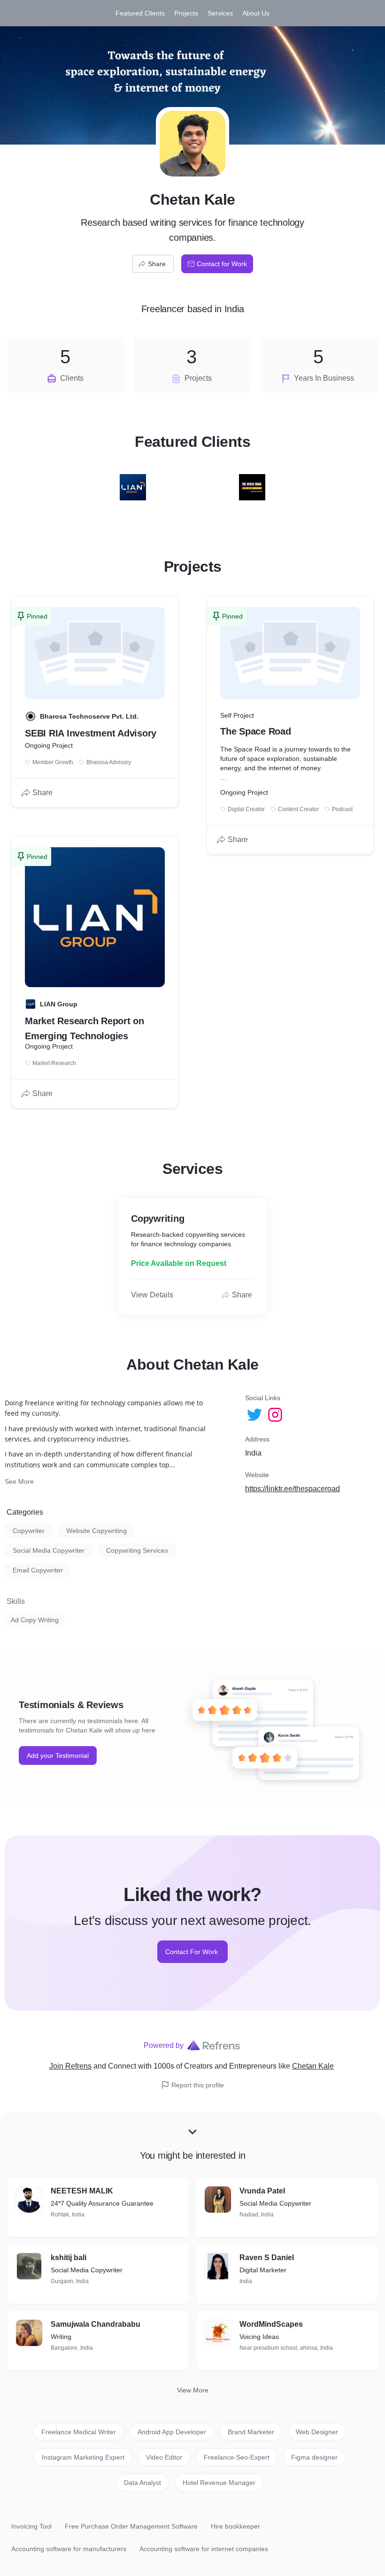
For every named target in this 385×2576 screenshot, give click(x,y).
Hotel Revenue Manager (219, 2483)
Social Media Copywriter (49, 1550)
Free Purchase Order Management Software (131, 2526)
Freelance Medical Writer (79, 2432)
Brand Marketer (251, 2432)
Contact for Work (222, 264)
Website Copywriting (96, 1531)
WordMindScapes (271, 2324)
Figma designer (314, 2457)
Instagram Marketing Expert (83, 2457)
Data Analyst (142, 2483)
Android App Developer (172, 2432)
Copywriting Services (137, 1550)
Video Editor (164, 2457)
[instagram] (276, 1415)
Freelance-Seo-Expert (237, 2457)
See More (19, 1481)
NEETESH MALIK (82, 2191)
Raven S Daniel (267, 2258)
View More (193, 2390)
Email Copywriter (38, 1570)
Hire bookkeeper (235, 2526)
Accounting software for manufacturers (69, 2549)
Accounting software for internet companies (204, 2549)
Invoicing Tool (31, 2526)
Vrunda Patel (262, 2191)
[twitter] (255, 1415)
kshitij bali (69, 2258)
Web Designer (317, 2432)
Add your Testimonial (58, 1756)
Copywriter (29, 1531)
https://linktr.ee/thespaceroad (293, 1489)
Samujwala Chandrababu (96, 2324)
